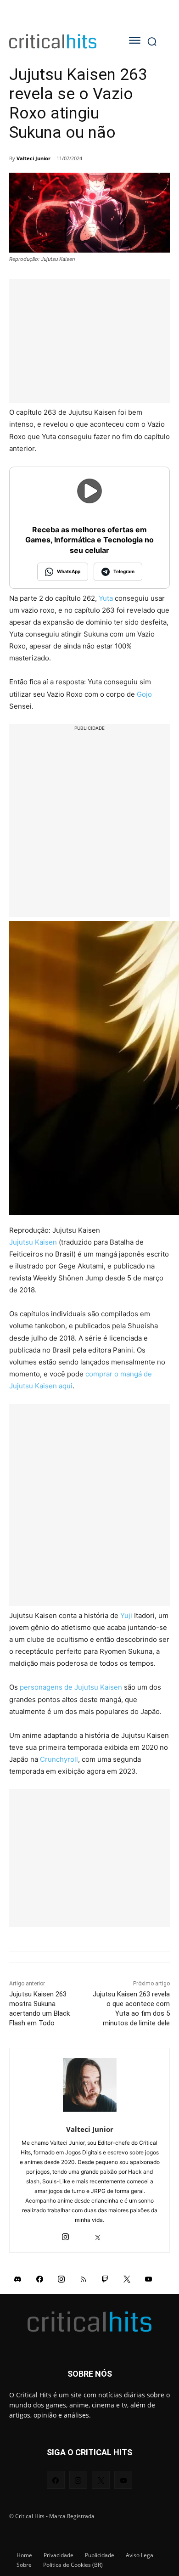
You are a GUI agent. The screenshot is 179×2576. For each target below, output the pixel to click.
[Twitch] (105, 2278)
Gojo (144, 694)
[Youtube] (149, 2278)
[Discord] (18, 2278)
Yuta (106, 598)
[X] (98, 2235)
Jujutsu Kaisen (33, 1242)
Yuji (126, 1615)
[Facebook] (40, 2278)
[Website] (114, 2235)
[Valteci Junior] (90, 2085)
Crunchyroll (59, 1759)
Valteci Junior (34, 158)
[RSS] (84, 2278)
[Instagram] (65, 2235)
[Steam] (81, 2235)
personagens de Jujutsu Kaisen (71, 1687)
